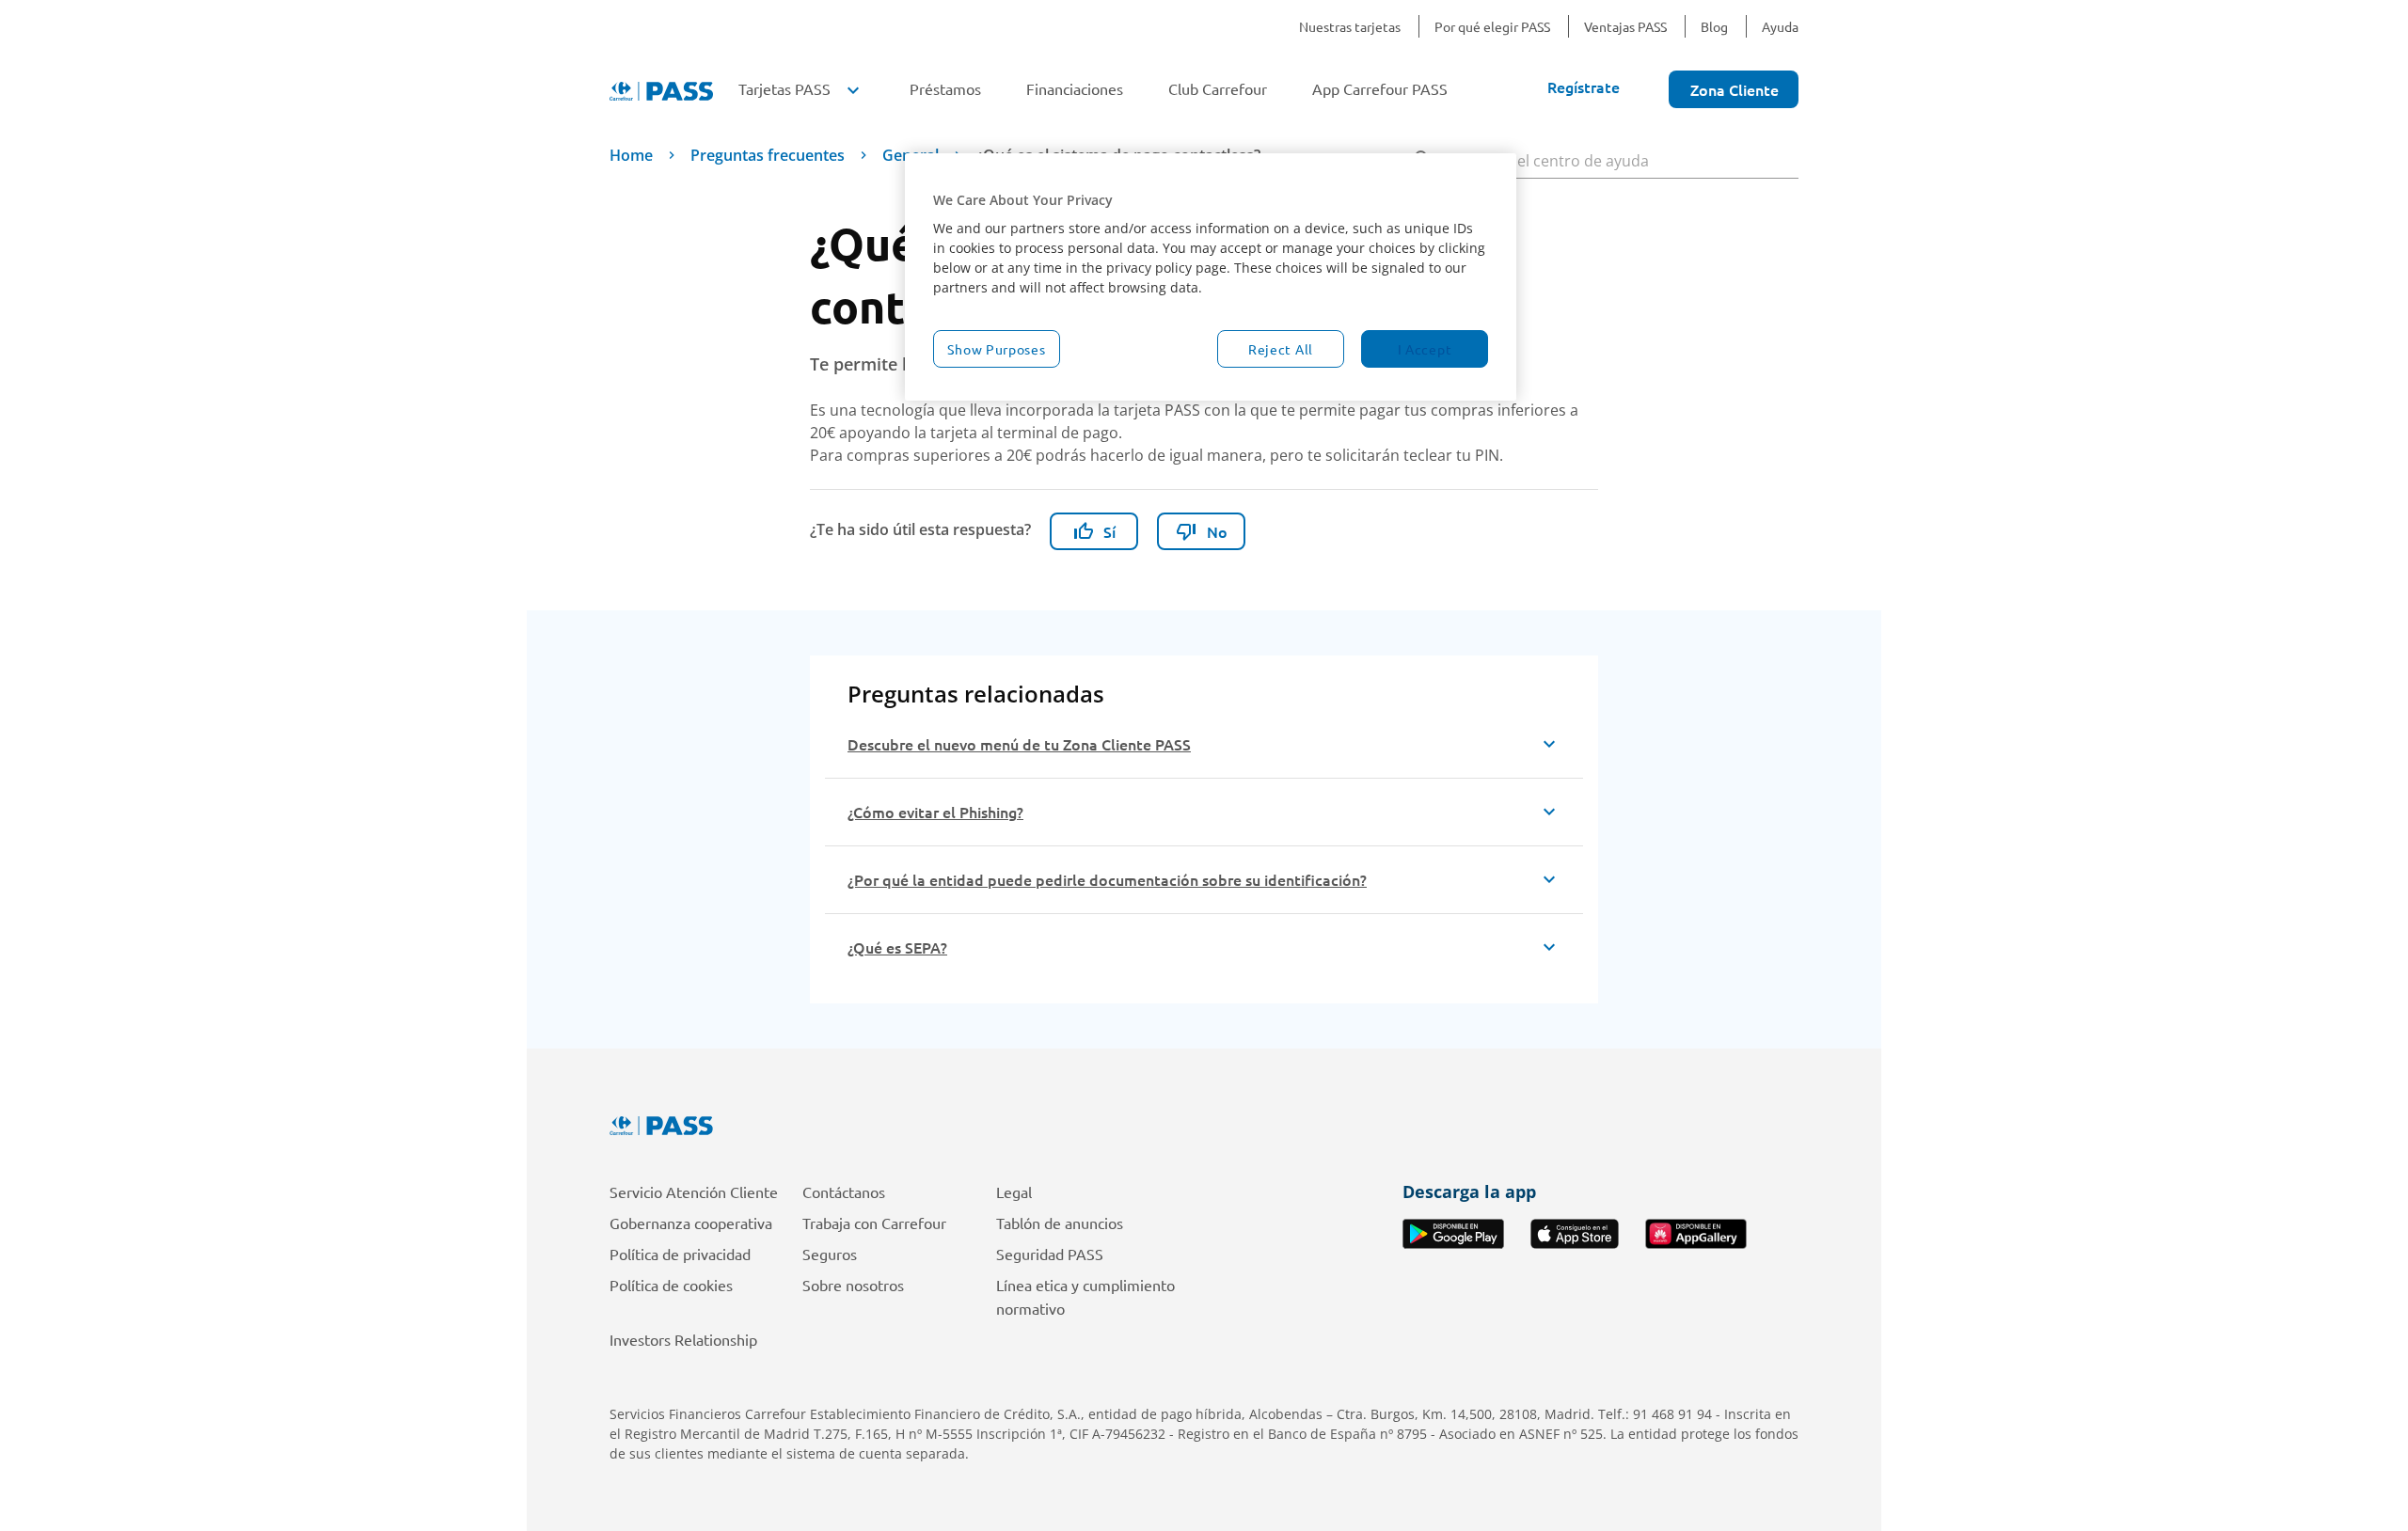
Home (631, 155)
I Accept (1425, 349)
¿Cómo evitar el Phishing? (935, 812)
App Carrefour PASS (1380, 88)
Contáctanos (844, 1192)
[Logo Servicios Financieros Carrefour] (1204, 1126)
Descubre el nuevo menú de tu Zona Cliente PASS (1019, 744)
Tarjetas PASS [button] (801, 88)
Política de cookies (671, 1285)
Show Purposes (996, 349)
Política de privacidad (680, 1254)
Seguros (830, 1254)
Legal (1014, 1192)
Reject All (1281, 349)
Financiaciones (1075, 88)
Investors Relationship (683, 1339)
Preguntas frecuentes (768, 155)
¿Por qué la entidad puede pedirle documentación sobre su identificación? (1107, 879)
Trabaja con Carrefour (874, 1223)
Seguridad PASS (1050, 1254)
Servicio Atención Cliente (694, 1192)
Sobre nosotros (853, 1285)
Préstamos (945, 88)
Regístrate (1584, 87)
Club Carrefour (1218, 88)
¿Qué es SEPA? (897, 947)
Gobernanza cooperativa (691, 1223)
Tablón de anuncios (1060, 1223)
